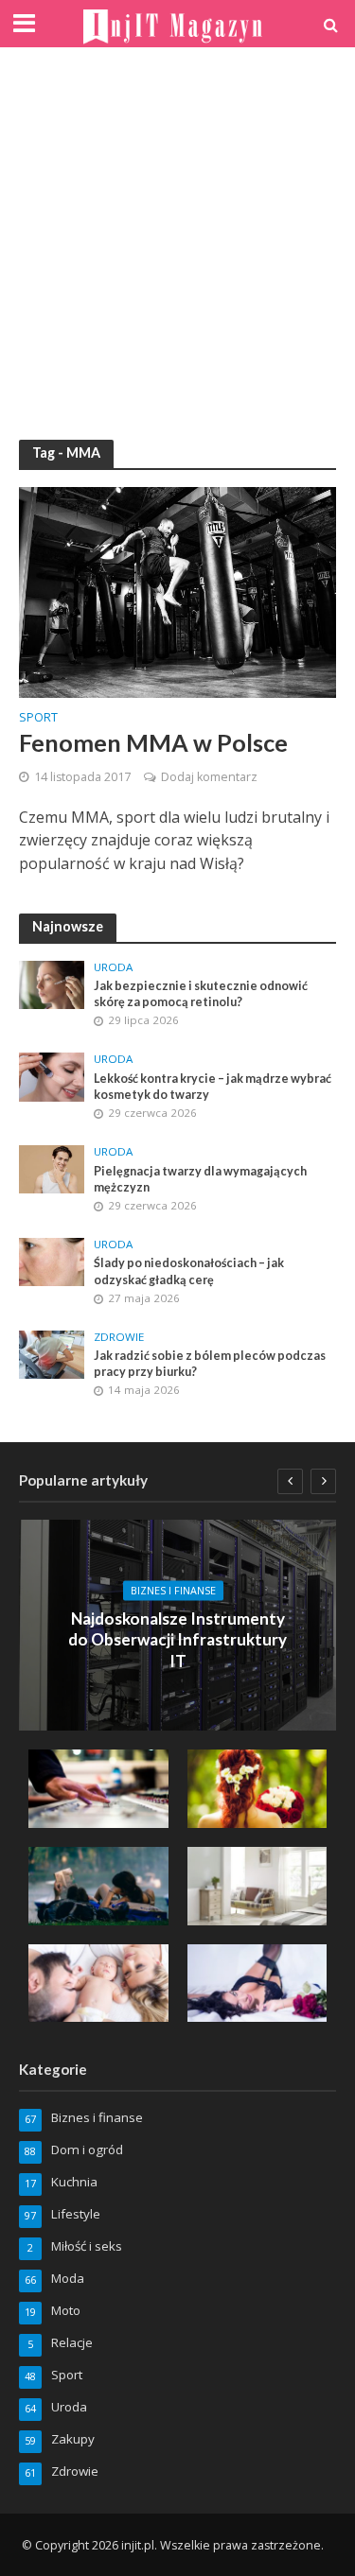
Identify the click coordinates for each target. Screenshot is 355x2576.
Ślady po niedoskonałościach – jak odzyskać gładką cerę (189, 1271)
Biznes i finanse (173, 1591)
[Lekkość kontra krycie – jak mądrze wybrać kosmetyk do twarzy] (52, 1076)
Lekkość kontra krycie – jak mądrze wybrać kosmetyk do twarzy (213, 1087)
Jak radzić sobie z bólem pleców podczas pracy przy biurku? (210, 1364)
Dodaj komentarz (209, 777)
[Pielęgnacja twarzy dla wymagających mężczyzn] (52, 1168)
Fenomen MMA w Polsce (153, 742)
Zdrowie (119, 1337)
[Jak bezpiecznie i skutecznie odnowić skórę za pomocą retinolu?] (52, 983)
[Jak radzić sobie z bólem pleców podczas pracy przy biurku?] (52, 1353)
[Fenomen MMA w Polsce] (177, 590)
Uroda (113, 967)
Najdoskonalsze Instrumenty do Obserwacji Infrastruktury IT (177, 1639)
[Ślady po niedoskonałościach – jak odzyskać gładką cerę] (52, 1261)
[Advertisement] (177, 244)
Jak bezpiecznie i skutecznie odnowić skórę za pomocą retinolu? (201, 994)
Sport (38, 719)
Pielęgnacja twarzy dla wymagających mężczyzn (200, 1179)
